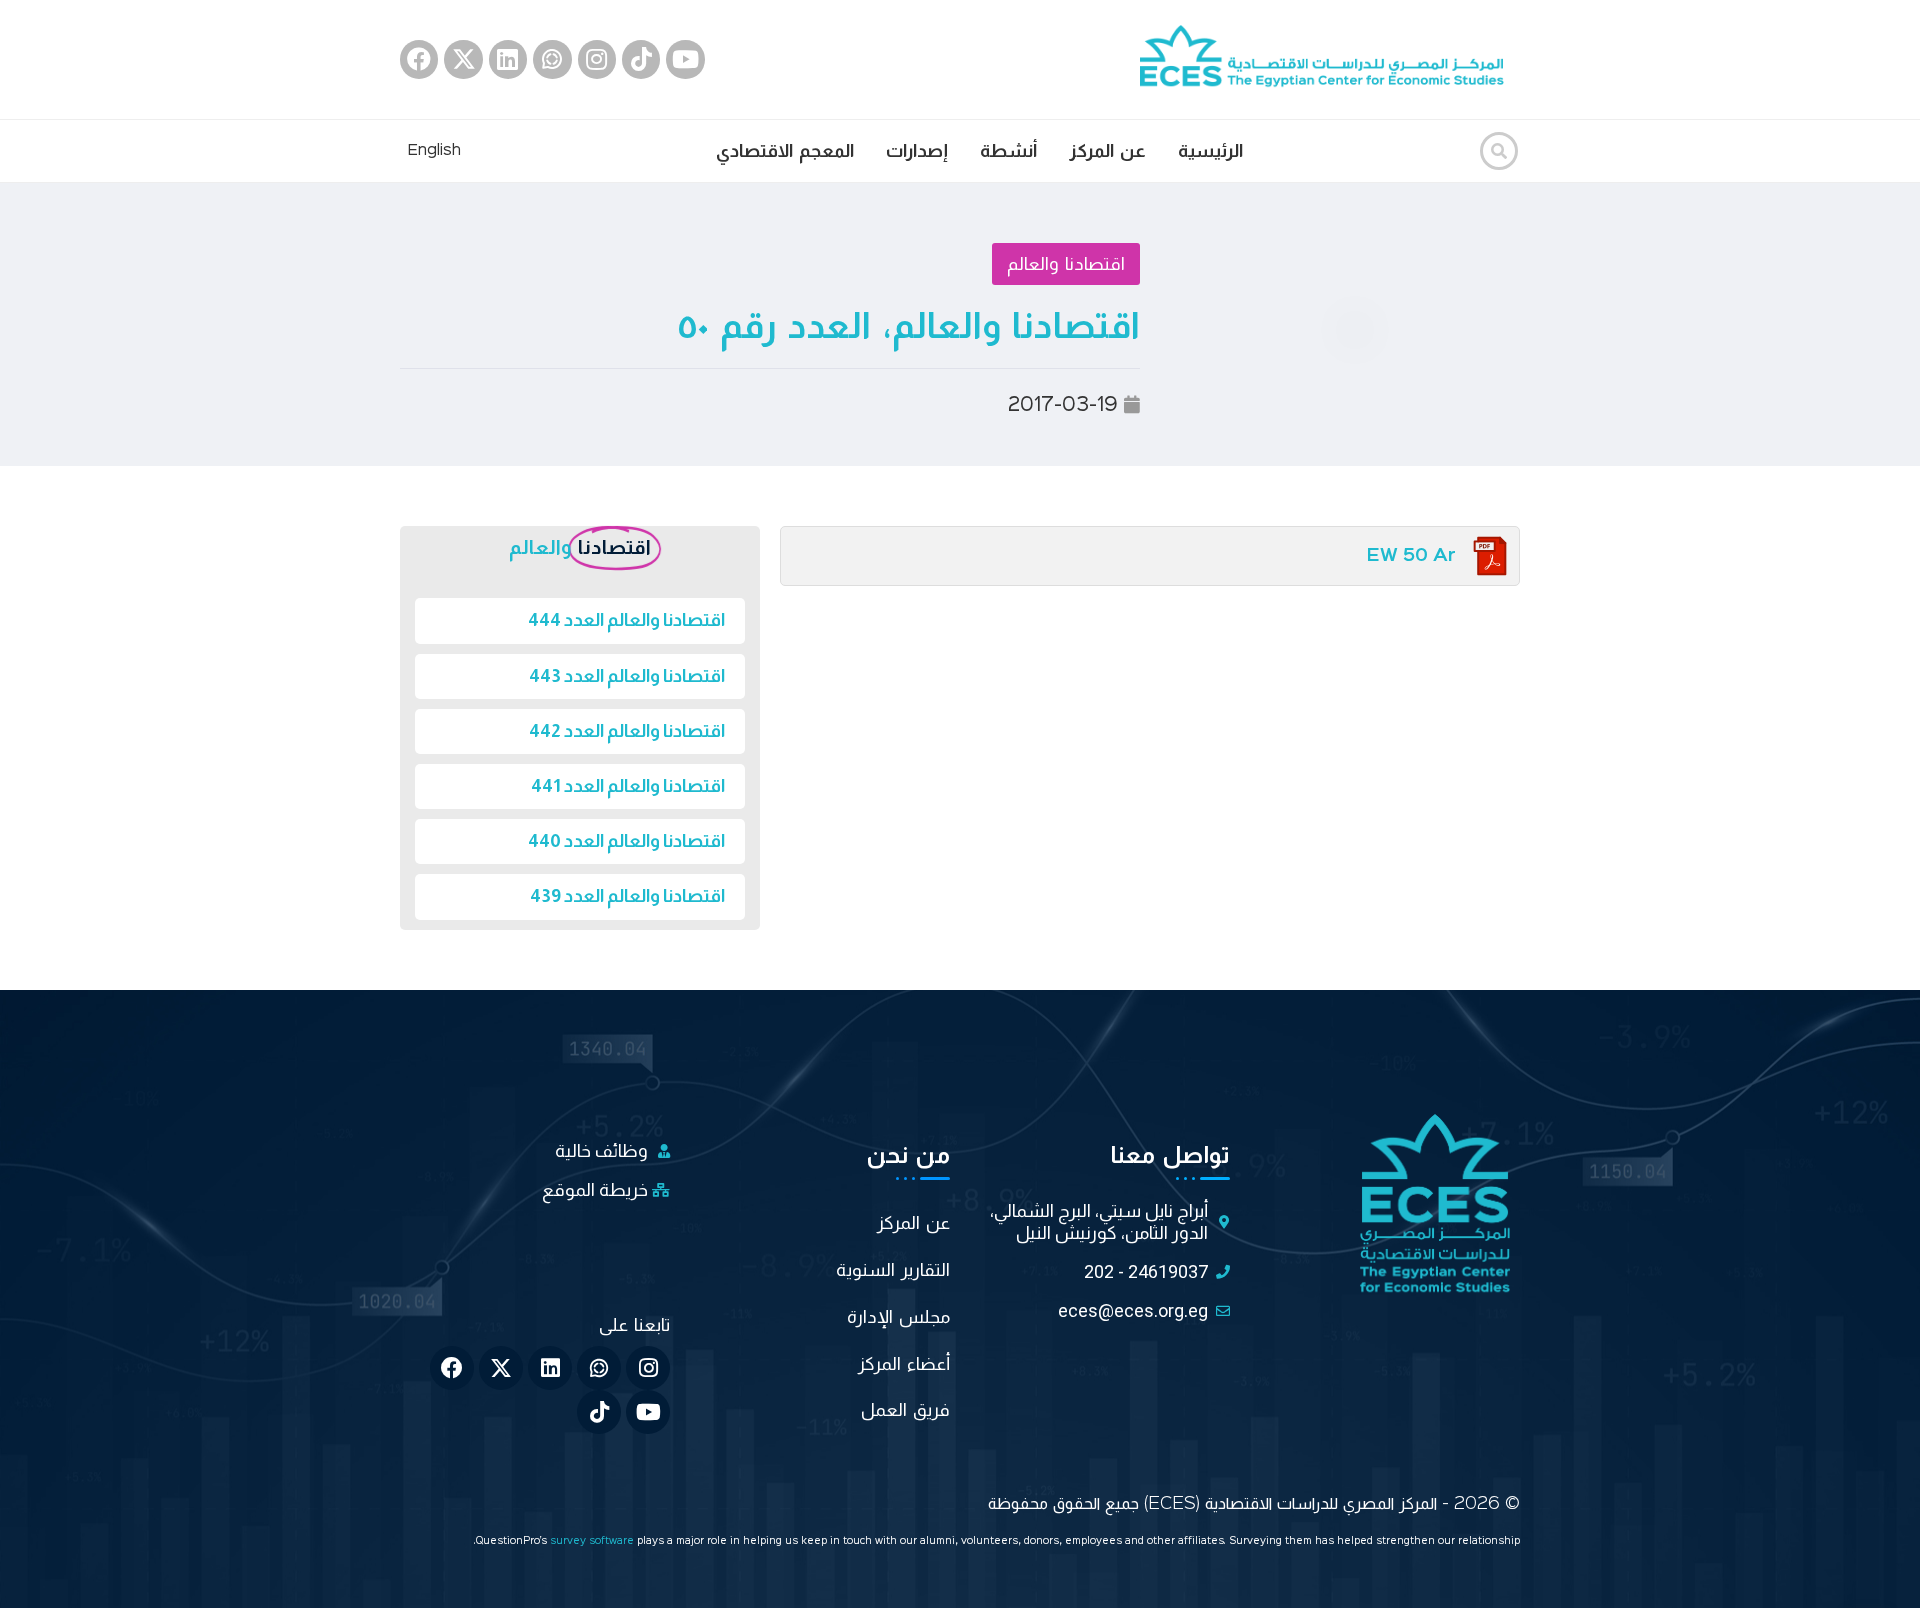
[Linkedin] (508, 59)
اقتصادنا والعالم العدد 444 (626, 620)
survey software (593, 1541)
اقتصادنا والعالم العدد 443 (627, 676)
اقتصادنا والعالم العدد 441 (628, 786)
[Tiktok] (641, 59)
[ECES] (1330, 59)
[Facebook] (419, 59)
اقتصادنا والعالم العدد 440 (626, 841)
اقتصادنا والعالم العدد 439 (627, 896)
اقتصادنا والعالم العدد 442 (627, 731)
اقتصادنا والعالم (1066, 264)
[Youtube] (685, 59)
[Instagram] (597, 59)
